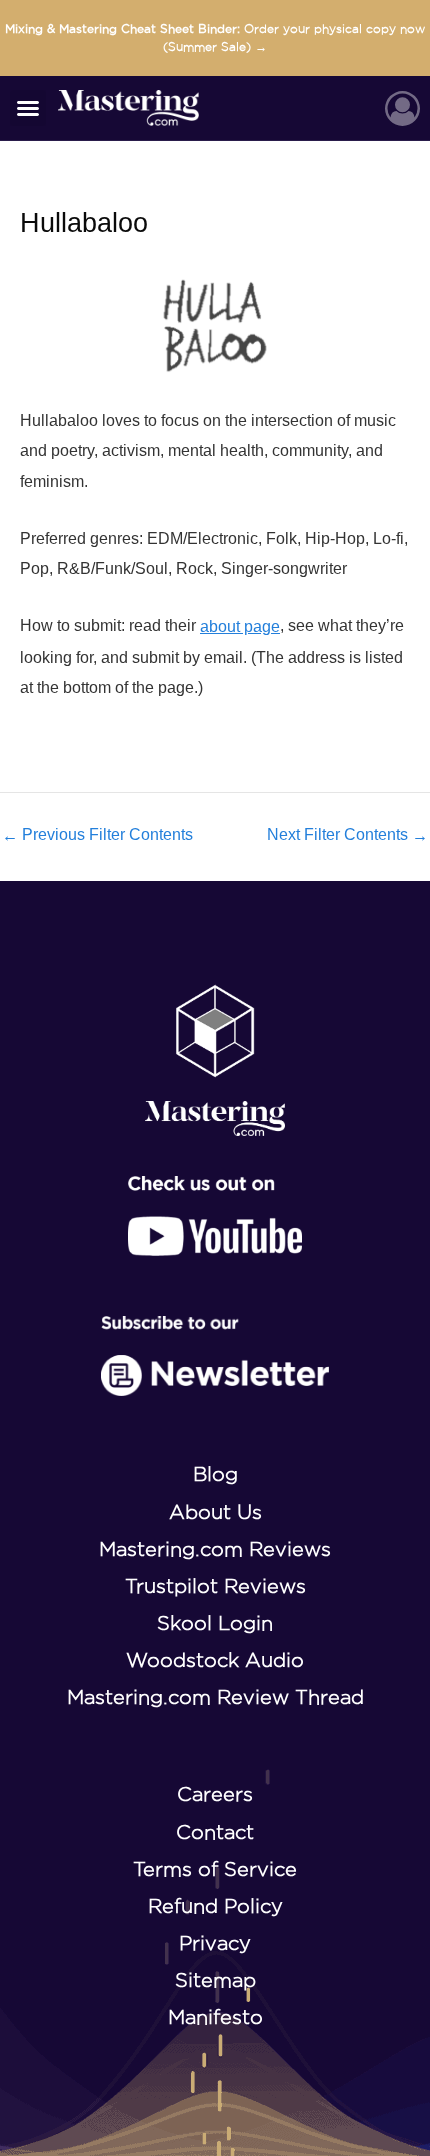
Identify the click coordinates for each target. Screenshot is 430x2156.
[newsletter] (215, 1356)
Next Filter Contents (347, 835)
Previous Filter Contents (97, 835)
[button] (28, 108)
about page (240, 626)
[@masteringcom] (215, 1216)
